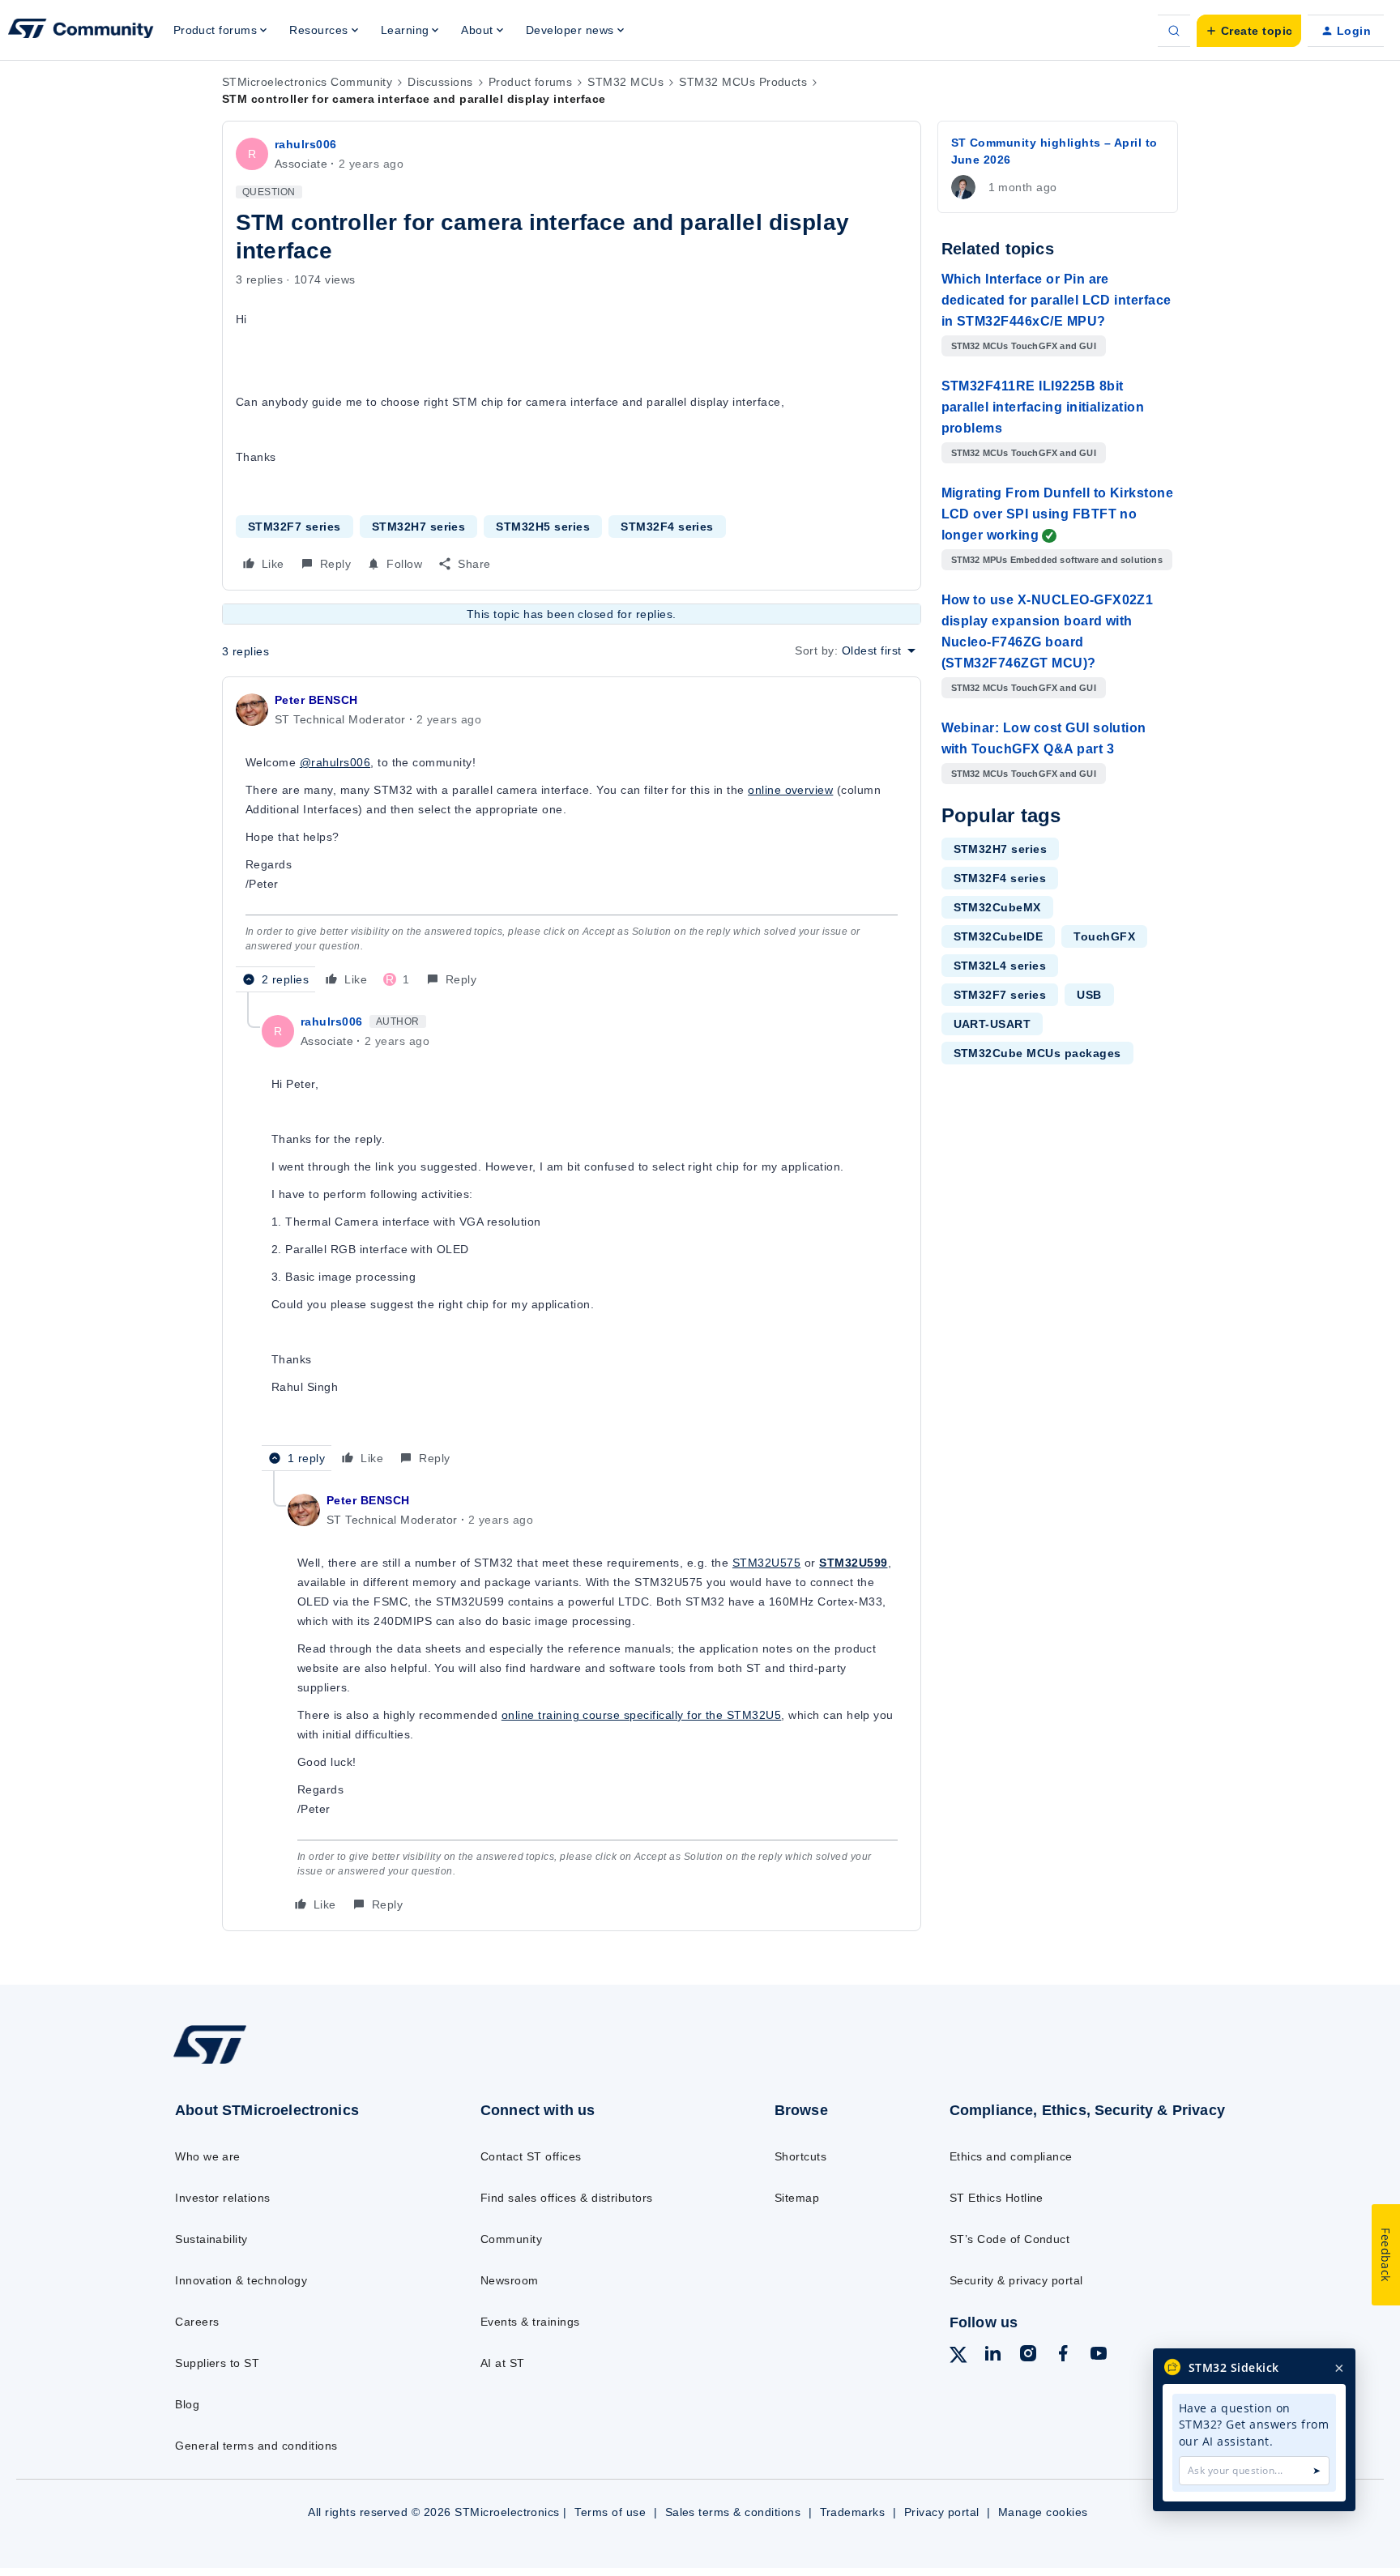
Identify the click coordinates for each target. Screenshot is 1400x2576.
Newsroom (510, 2280)
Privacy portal (942, 2512)
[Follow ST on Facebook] (1063, 2356)
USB (1089, 995)
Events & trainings (530, 2322)
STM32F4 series (667, 527)
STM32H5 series (543, 527)
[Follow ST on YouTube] (1099, 2356)
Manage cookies (1043, 2512)
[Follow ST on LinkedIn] (992, 2356)
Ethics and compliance (1011, 2156)
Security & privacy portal (1016, 2280)
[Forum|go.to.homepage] (81, 31)
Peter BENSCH (316, 700)
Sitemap (797, 2198)
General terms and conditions (256, 2446)
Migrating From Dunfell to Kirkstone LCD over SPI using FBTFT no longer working (1058, 514)
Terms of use (610, 2512)
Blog (187, 2404)
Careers (197, 2322)
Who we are (208, 2156)
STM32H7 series (419, 527)
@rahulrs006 (335, 762)
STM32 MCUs (625, 82)
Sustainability (211, 2239)
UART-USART (992, 1024)
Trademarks (853, 2512)
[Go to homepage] (293, 2063)
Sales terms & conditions (733, 2512)
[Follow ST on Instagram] (1028, 2356)
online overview (790, 790)
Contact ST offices (531, 2156)
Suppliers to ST (217, 2363)
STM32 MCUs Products (743, 82)
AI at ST (503, 2363)
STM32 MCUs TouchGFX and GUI (1024, 346)
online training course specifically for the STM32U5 (641, 1715)
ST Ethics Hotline (997, 2198)
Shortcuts (800, 2156)
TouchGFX (1104, 936)
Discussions (440, 82)
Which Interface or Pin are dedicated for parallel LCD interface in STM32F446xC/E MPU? (1056, 300)
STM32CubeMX (997, 907)
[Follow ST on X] (958, 2357)
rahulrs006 (306, 144)
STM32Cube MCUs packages (1037, 1053)
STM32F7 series (295, 527)
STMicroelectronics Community (307, 82)
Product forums (531, 82)
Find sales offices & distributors (567, 2198)
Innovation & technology (241, 2280)
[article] (572, 841)
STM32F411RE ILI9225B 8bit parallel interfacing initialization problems (1043, 407)
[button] (1249, 31)
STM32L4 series (1000, 966)
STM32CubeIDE (999, 936)
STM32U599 (853, 1563)
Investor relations (223, 2198)
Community (511, 2239)
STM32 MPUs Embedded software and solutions (1057, 560)
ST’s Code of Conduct (1010, 2239)
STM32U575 (766, 1563)
